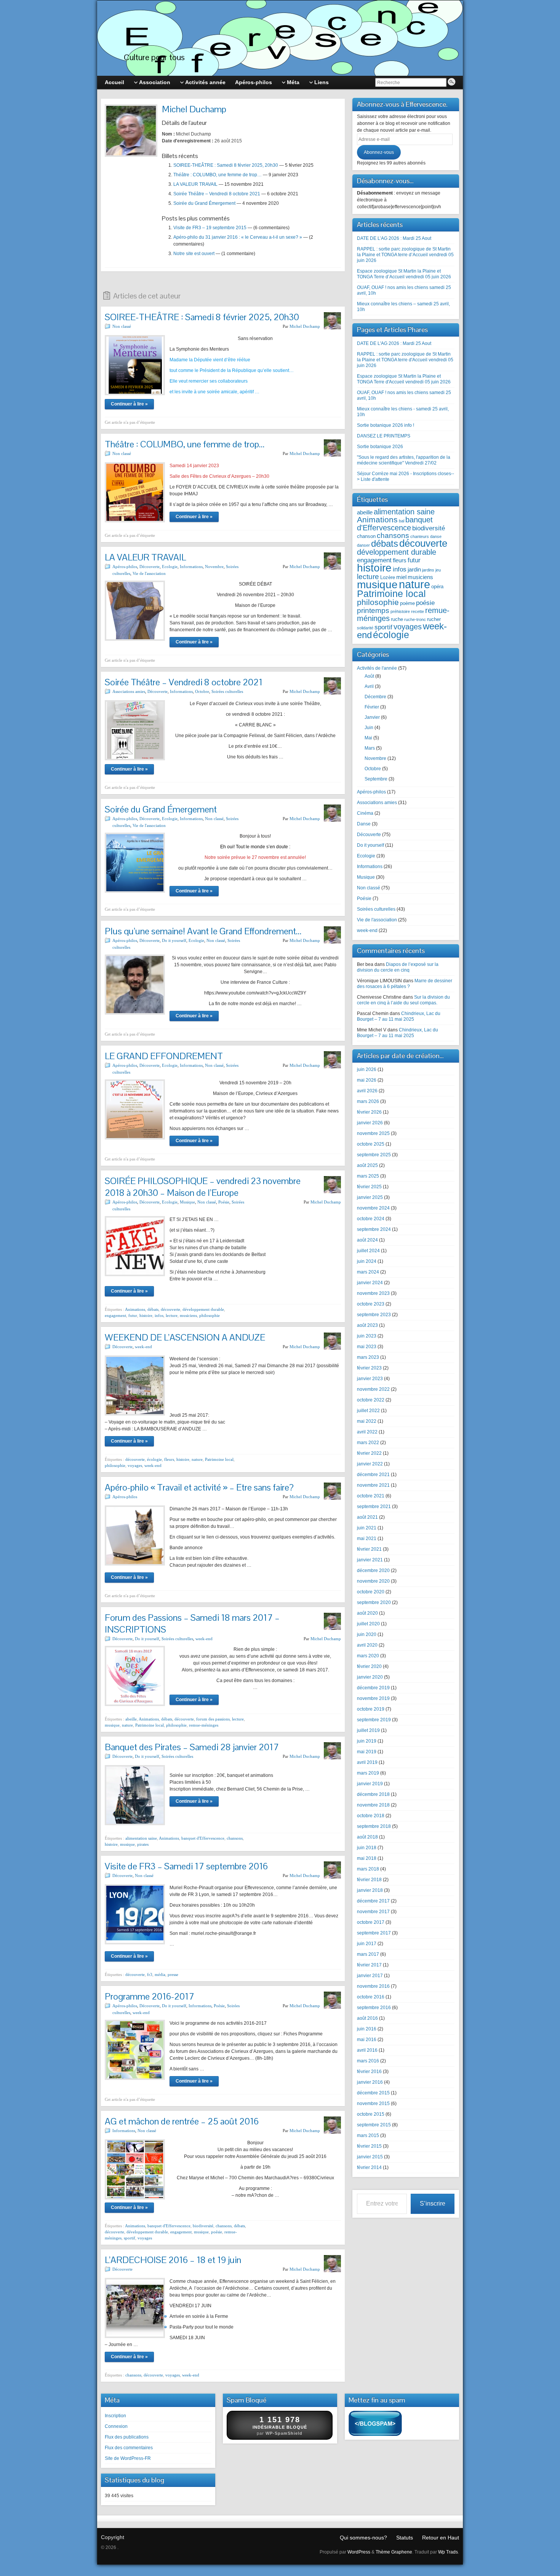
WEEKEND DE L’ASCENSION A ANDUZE (185, 1337)
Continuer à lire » (129, 404)
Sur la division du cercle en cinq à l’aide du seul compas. (403, 1000)
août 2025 (367, 1165)
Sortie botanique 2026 (380, 447)
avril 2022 (367, 1432)
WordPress (359, 2552)
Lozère (388, 577)
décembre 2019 (373, 1688)
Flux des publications (127, 2437)
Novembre (214, 567)
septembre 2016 (374, 2008)
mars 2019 (368, 1773)
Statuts (405, 2538)
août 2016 (367, 2018)
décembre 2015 (373, 2093)
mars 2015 (368, 2135)
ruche (397, 619)
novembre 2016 (373, 1986)
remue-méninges (204, 1725)
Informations (191, 567)
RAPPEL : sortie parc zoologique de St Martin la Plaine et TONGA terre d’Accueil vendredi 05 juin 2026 (405, 255)
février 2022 (369, 1453)
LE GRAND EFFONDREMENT (164, 1056)
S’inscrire (433, 2203)
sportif (130, 2238)
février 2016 (369, 2072)
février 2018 (369, 1880)
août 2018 (367, 1837)
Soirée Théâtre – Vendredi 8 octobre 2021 (217, 194)
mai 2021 (367, 1539)
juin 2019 (367, 1741)
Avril (369, 686)
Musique (187, 1202)
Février (372, 707)
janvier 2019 (370, 1784)
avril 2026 (367, 1091)
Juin (369, 728)
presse (173, 1974)
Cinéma (365, 813)
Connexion (116, 2426)
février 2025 (369, 1187)
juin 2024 (367, 1261)
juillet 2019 (368, 1730)
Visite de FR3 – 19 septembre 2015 (210, 228)
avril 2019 (367, 1762)
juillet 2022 (368, 1411)
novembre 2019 (373, 1698)
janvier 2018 (370, 1890)
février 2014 (369, 2167)
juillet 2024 (368, 1251)
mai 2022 (367, 1421)
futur (133, 1315)
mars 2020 (368, 1656)
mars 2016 (368, 2061)
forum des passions (213, 1719)
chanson (366, 536)
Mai (368, 738)
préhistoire (400, 611)
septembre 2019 (374, 1720)
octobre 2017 (371, 1922)
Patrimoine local (219, 1459)
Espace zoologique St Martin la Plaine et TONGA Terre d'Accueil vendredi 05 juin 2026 (404, 379)
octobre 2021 (371, 1496)
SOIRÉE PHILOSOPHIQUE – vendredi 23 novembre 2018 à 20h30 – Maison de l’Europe (203, 1187)
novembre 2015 (373, 2104)
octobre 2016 (371, 1997)
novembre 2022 (373, 1389)
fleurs (169, 1459)
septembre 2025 (374, 1155)
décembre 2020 (373, 1570)
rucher (434, 619)
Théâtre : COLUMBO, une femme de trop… (218, 175)
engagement (115, 1315)
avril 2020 (367, 1645)
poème (407, 603)
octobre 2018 (371, 1816)
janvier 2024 (370, 1283)
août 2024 (367, 1240)
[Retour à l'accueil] (280, 38)
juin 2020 (367, 1634)
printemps (373, 610)
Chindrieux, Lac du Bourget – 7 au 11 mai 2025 (399, 1016)
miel (401, 577)
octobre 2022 (371, 1400)
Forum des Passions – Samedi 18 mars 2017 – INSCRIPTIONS (192, 1623)
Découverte (150, 567)
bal (402, 521)
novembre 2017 (373, 1912)
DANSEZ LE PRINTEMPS (384, 436)
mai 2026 (367, 1080)
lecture (172, 1315)
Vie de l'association (149, 573)
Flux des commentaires (129, 2448)
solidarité (365, 628)
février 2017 (369, 1965)
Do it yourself (174, 940)
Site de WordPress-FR (128, 2458)
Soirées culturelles (227, 691)
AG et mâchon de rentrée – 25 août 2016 (182, 2121)
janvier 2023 (370, 1379)
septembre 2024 (374, 1229)
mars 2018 (368, 1869)
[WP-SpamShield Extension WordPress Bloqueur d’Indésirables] (375, 2425)
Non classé (122, 326)
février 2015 (369, 2146)
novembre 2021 (373, 1485)
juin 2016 (367, 2029)
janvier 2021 (370, 1560)
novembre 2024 (373, 1208)
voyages (135, 1465)
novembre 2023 (373, 1293)
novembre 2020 (373, 1581)
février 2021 (369, 1549)
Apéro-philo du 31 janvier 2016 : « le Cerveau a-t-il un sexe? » (238, 237)
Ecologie (170, 567)
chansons (235, 1838)
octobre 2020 (371, 1592)
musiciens (188, 1315)
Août (369, 676)
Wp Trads (448, 2552)
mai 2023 (367, 1347)
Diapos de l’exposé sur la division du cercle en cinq (398, 967)
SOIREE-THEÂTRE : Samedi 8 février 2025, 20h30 (226, 165)
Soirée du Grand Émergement (204, 203)
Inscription (115, 2416)
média (160, 1974)
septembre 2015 (374, 2125)
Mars (370, 748)
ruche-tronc (415, 619)
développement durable (203, 1309)
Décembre (375, 697)
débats (153, 1309)
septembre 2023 (374, 1315)
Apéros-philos (125, 567)
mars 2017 (368, 1954)
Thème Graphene (394, 2552)
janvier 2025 (370, 1197)
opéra (437, 587)
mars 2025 (368, 1176)
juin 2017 (367, 1944)
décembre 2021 (373, 1475)
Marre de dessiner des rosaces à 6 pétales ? (405, 984)
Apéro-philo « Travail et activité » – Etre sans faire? (199, 1487)
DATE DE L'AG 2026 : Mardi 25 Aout (394, 343)
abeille (131, 1719)
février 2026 (369, 1112)
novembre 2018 (373, 1805)
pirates (143, 1844)
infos (159, 1315)
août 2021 (367, 1517)
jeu (438, 570)
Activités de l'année (377, 668)
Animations (135, 1309)
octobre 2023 (371, 1304)
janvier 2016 (370, 2082)
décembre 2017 (373, 1901)
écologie (154, 1459)
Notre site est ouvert (194, 254)
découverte (170, 1309)
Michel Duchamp (305, 326)
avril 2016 (367, 2050)
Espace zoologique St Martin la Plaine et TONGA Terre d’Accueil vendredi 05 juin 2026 (404, 274)
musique (112, 1725)
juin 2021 (367, 1528)
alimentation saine (141, 1838)
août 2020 (367, 1613)
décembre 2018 (373, 1794)
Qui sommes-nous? (363, 2538)
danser (363, 545)
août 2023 (367, 1325)
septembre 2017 (374, 1933)
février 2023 (369, 1368)
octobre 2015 (371, 2114)
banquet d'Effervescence (203, 1838)
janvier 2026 (370, 1123)
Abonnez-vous (379, 152)
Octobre (202, 691)
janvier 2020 (370, 1677)
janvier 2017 (370, 1976)
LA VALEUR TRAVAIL (195, 184)
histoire (146, 1315)
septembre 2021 (374, 1507)
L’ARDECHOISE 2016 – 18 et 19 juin (173, 2260)
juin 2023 (367, 1336)
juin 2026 (367, 1069)
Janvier (372, 717)
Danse (364, 824)
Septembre (376, 779)
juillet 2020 (368, 1624)
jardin (414, 569)
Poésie (224, 1202)
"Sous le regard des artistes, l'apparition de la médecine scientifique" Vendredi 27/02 (404, 460)
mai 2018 (367, 1858)
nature (197, 1459)
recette (418, 611)
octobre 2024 (371, 1219)
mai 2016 (367, 2040)
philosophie (210, 1315)
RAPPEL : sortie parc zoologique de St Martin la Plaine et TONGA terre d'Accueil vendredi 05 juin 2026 (405, 360)
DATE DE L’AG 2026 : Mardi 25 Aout (394, 238)
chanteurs (420, 536)
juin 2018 (367, 1848)
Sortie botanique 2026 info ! (386, 425)
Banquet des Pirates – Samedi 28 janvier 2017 (192, 1747)
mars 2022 (368, 1443)
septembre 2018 (374, 1826)
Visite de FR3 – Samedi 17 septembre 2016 (186, 1866)
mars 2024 (368, 1272)
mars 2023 (368, 1357)
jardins (428, 570)
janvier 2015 (370, 2157)
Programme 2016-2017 (150, 1996)
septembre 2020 (374, 1602)
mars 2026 (368, 1101)
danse (436, 536)
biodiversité (203, 2226)
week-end (143, 1347)
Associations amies (129, 691)
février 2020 (369, 1666)
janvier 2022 (370, 1464)
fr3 (150, 1974)
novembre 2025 (373, 1133)
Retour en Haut (441, 2538)
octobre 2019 (371, 1709)
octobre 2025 (371, 1144)
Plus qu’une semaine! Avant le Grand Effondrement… (203, 931)
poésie (217, 2232)
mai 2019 (367, 1752)
